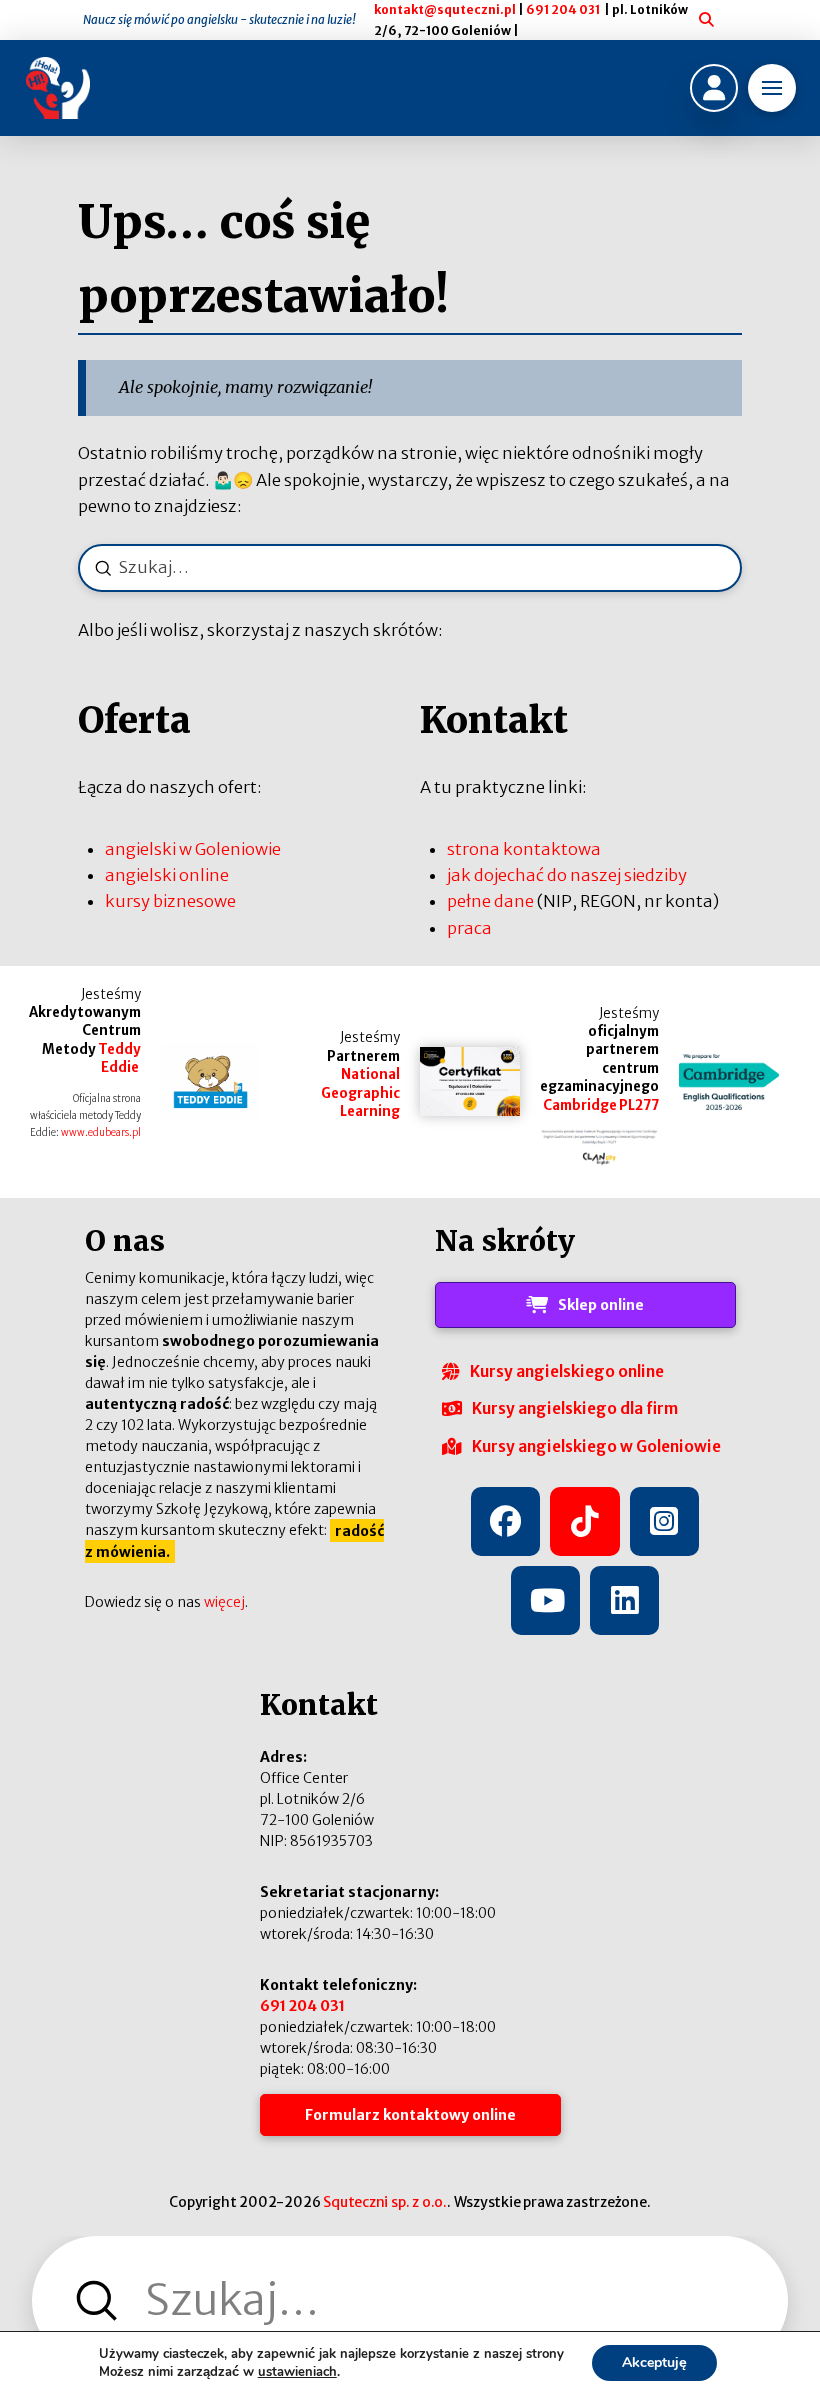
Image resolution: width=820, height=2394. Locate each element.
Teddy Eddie (119, 1058)
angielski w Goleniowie (193, 849)
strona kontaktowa (524, 849)
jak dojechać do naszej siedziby (567, 875)
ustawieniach (297, 2372)
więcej (224, 1602)
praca (469, 928)
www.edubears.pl (101, 1133)
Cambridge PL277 (601, 1105)
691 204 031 (563, 9)
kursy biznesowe (170, 901)
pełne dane (490, 901)
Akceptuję (654, 2362)
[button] (772, 88)
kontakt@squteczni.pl (445, 9)
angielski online (167, 875)
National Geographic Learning (360, 1093)
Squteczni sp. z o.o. (385, 2202)
